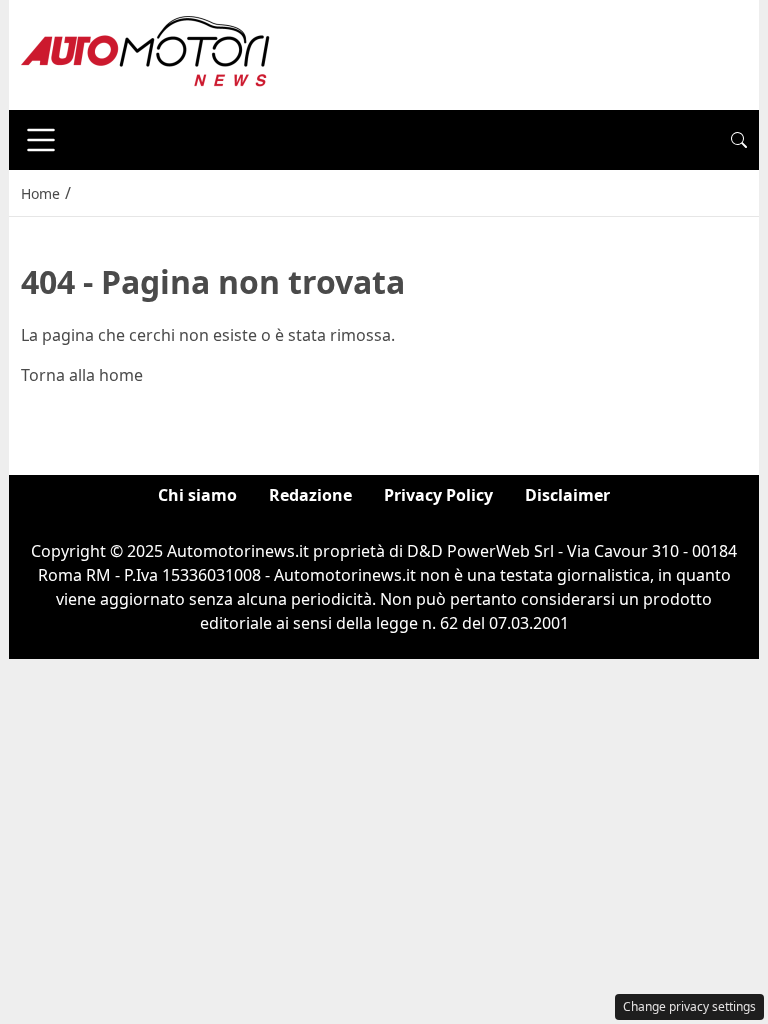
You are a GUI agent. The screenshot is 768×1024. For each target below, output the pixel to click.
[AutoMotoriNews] (146, 53)
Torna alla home (82, 375)
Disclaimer (567, 495)
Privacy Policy (438, 495)
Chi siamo (197, 495)
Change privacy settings (689, 1006)
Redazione (310, 495)
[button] (739, 140)
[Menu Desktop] (41, 140)
